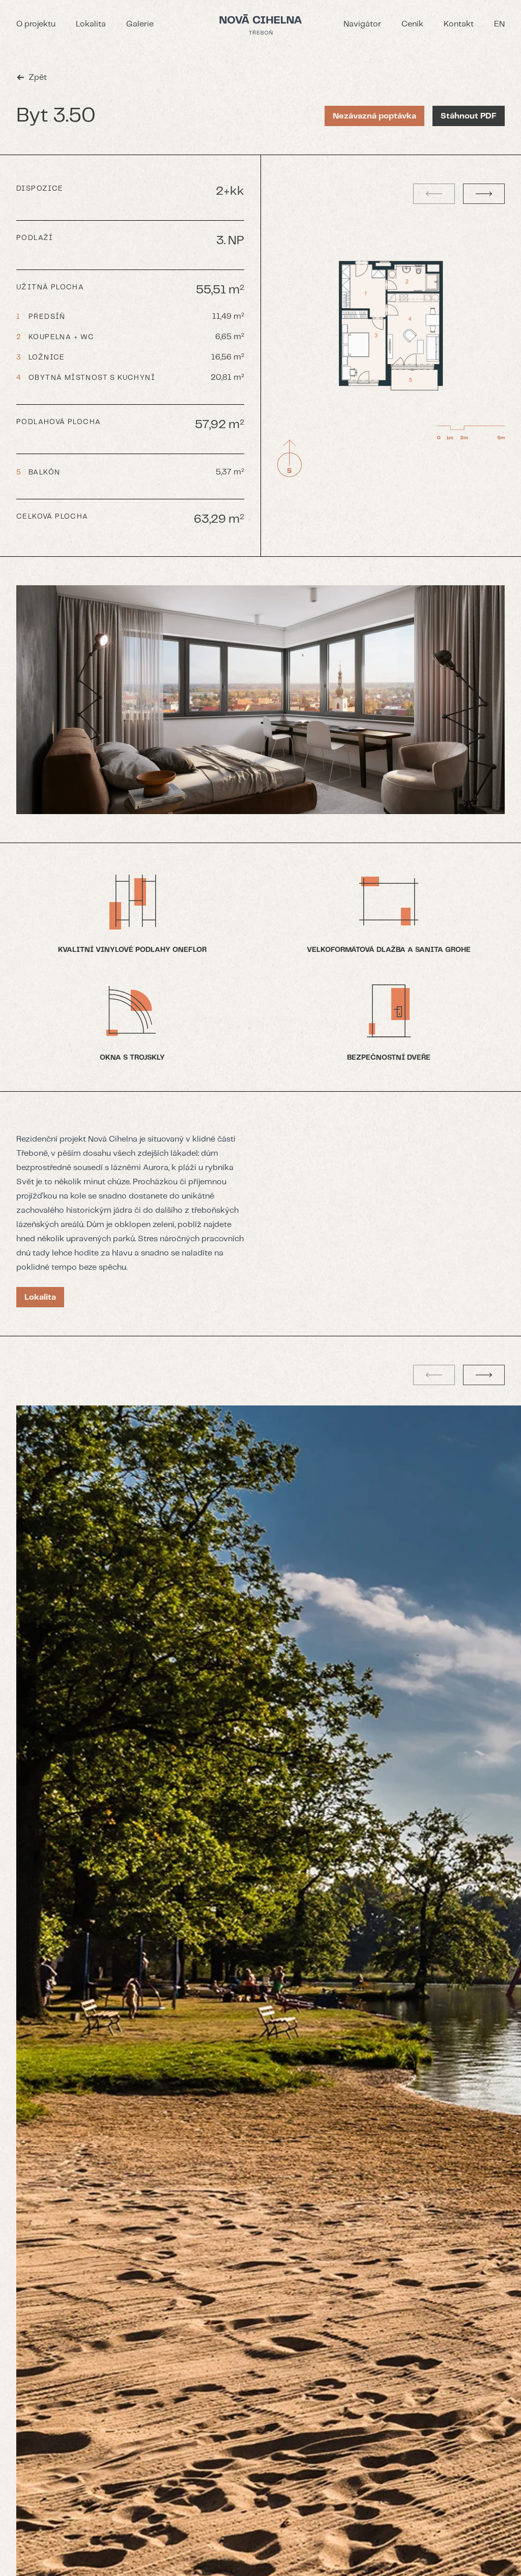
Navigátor (362, 24)
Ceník (412, 24)
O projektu (36, 24)
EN (499, 24)
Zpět (38, 78)
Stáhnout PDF (469, 116)
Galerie (140, 24)
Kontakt (459, 24)
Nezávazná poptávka (374, 116)
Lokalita (91, 24)
